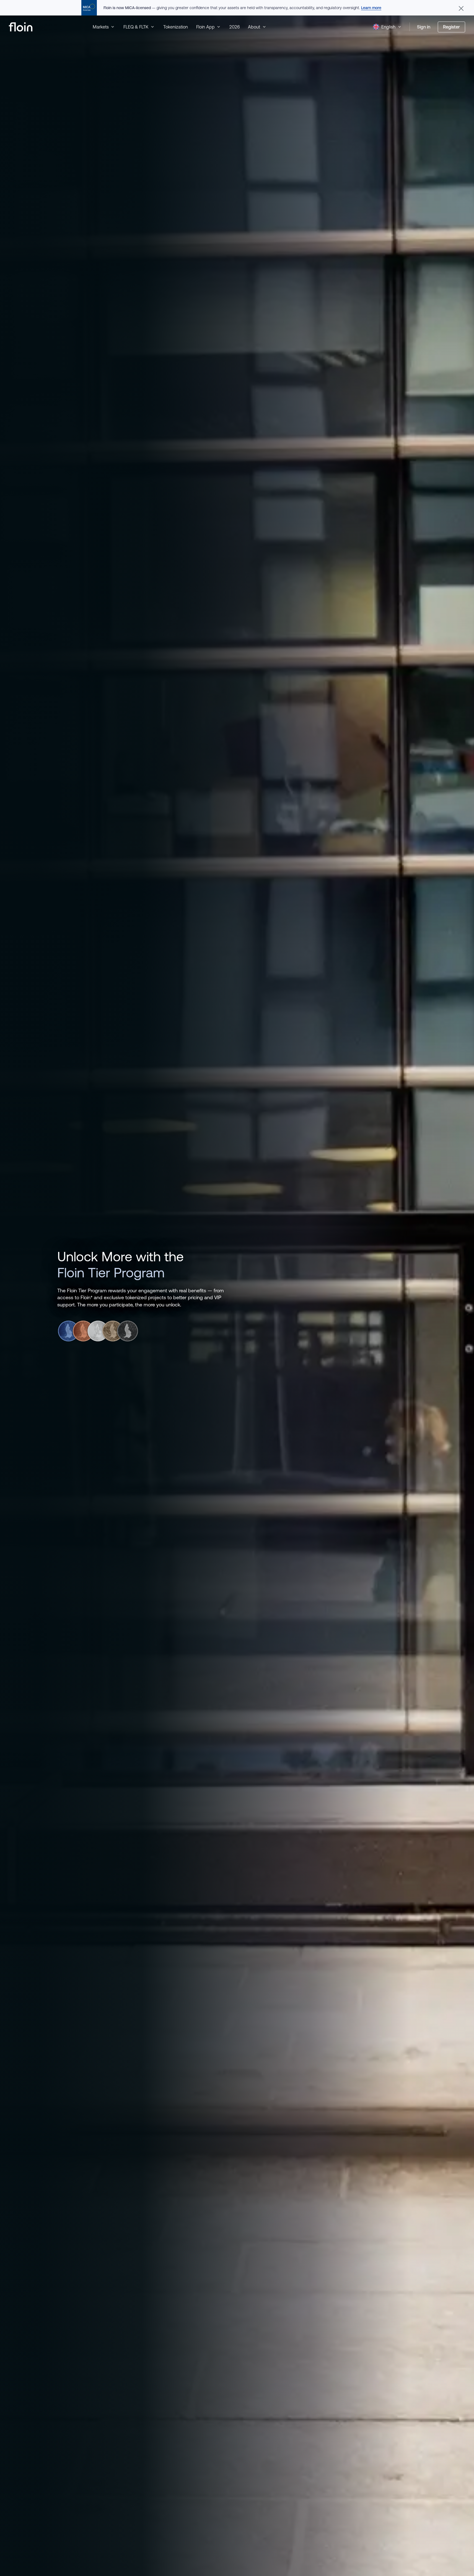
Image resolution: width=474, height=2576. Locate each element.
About (254, 27)
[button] (388, 27)
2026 (235, 27)
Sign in (424, 27)
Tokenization (176, 27)
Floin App (205, 27)
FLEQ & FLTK (136, 27)
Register (451, 27)
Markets (101, 27)
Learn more (371, 8)
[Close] (461, 8)
